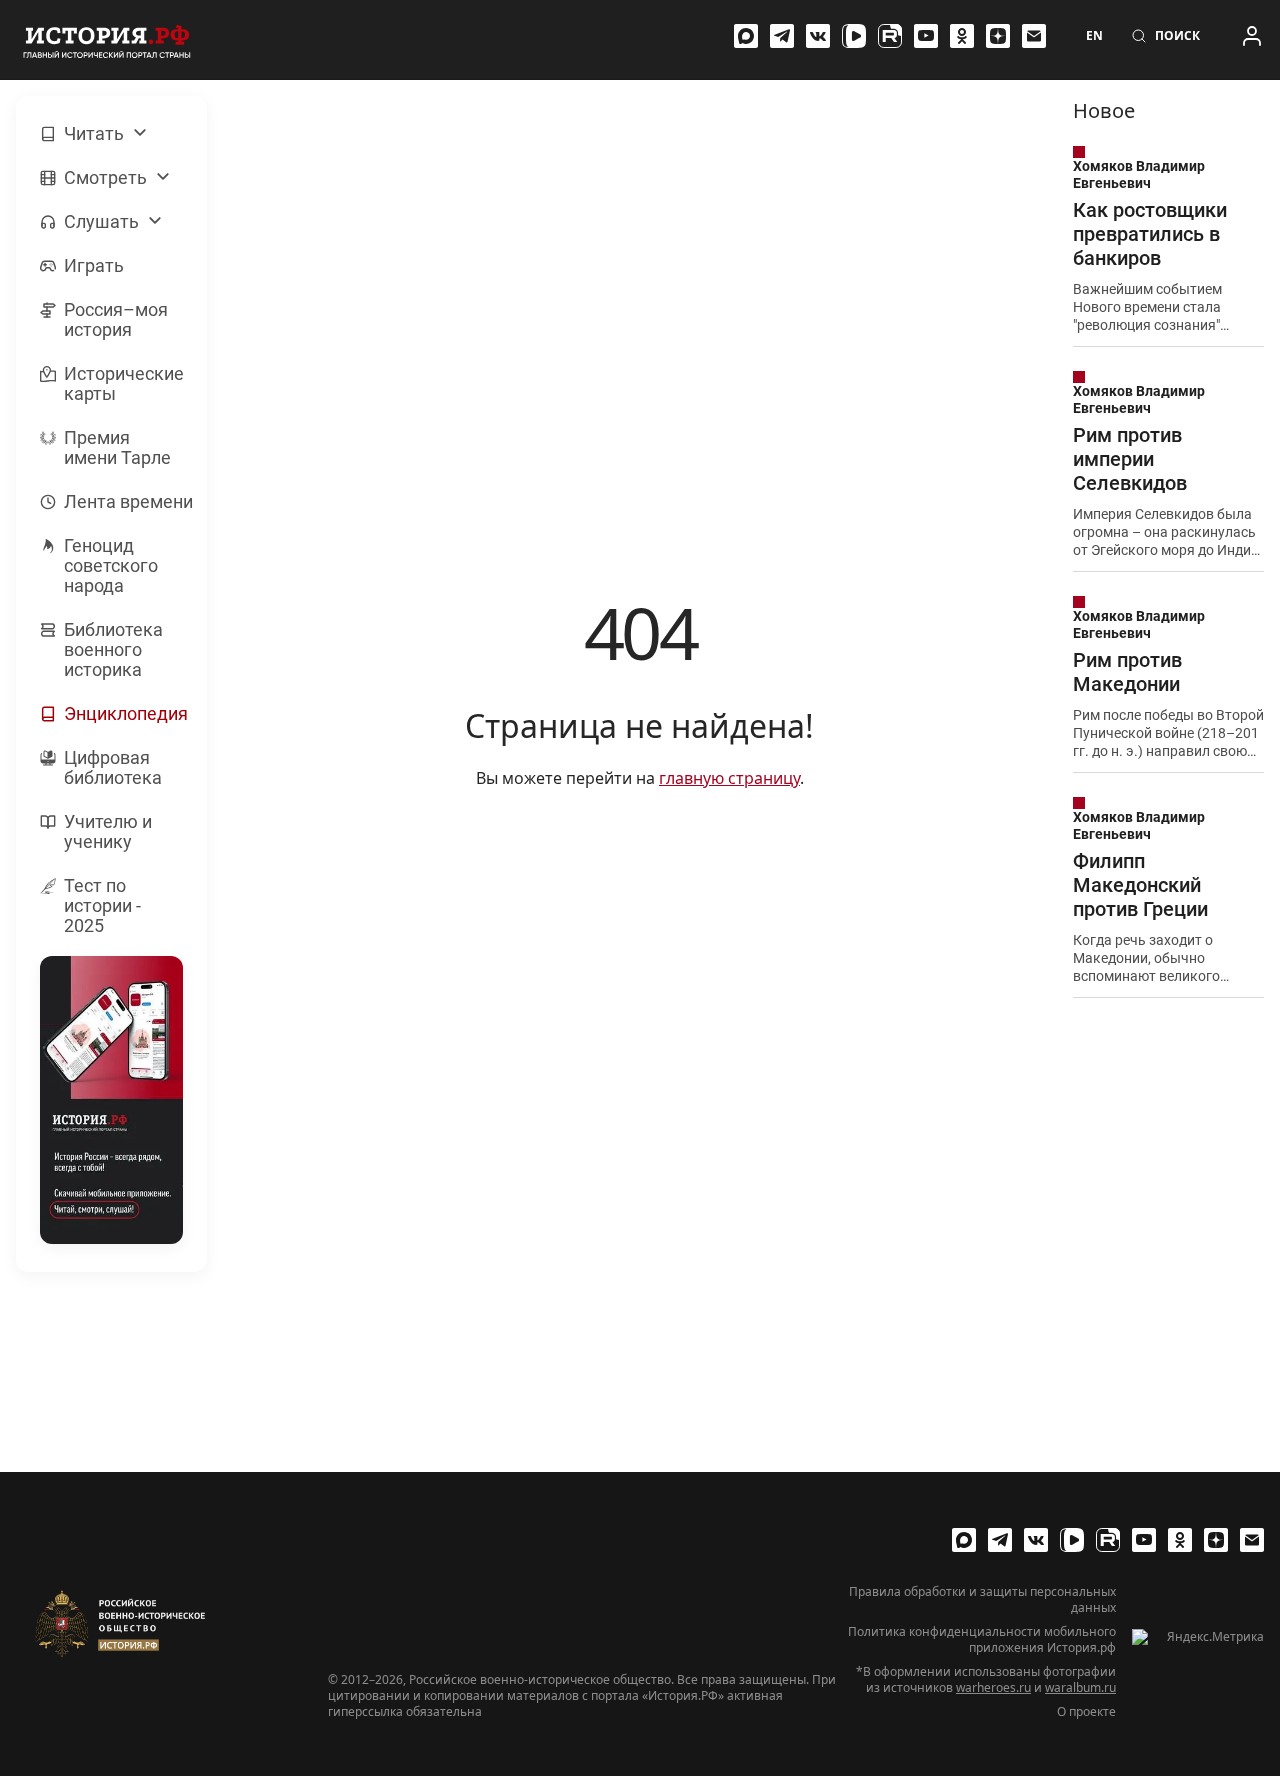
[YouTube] (926, 36)
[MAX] (746, 36)
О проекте (1086, 1712)
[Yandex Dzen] (998, 36)
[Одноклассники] (962, 36)
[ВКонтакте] (818, 36)
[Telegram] (782, 36)
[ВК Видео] (854, 36)
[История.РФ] (107, 40)
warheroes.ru (993, 1687)
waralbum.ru (1080, 1687)
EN (1094, 36)
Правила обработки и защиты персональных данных (982, 1600)
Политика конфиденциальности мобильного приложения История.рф (982, 1640)
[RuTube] (890, 36)
